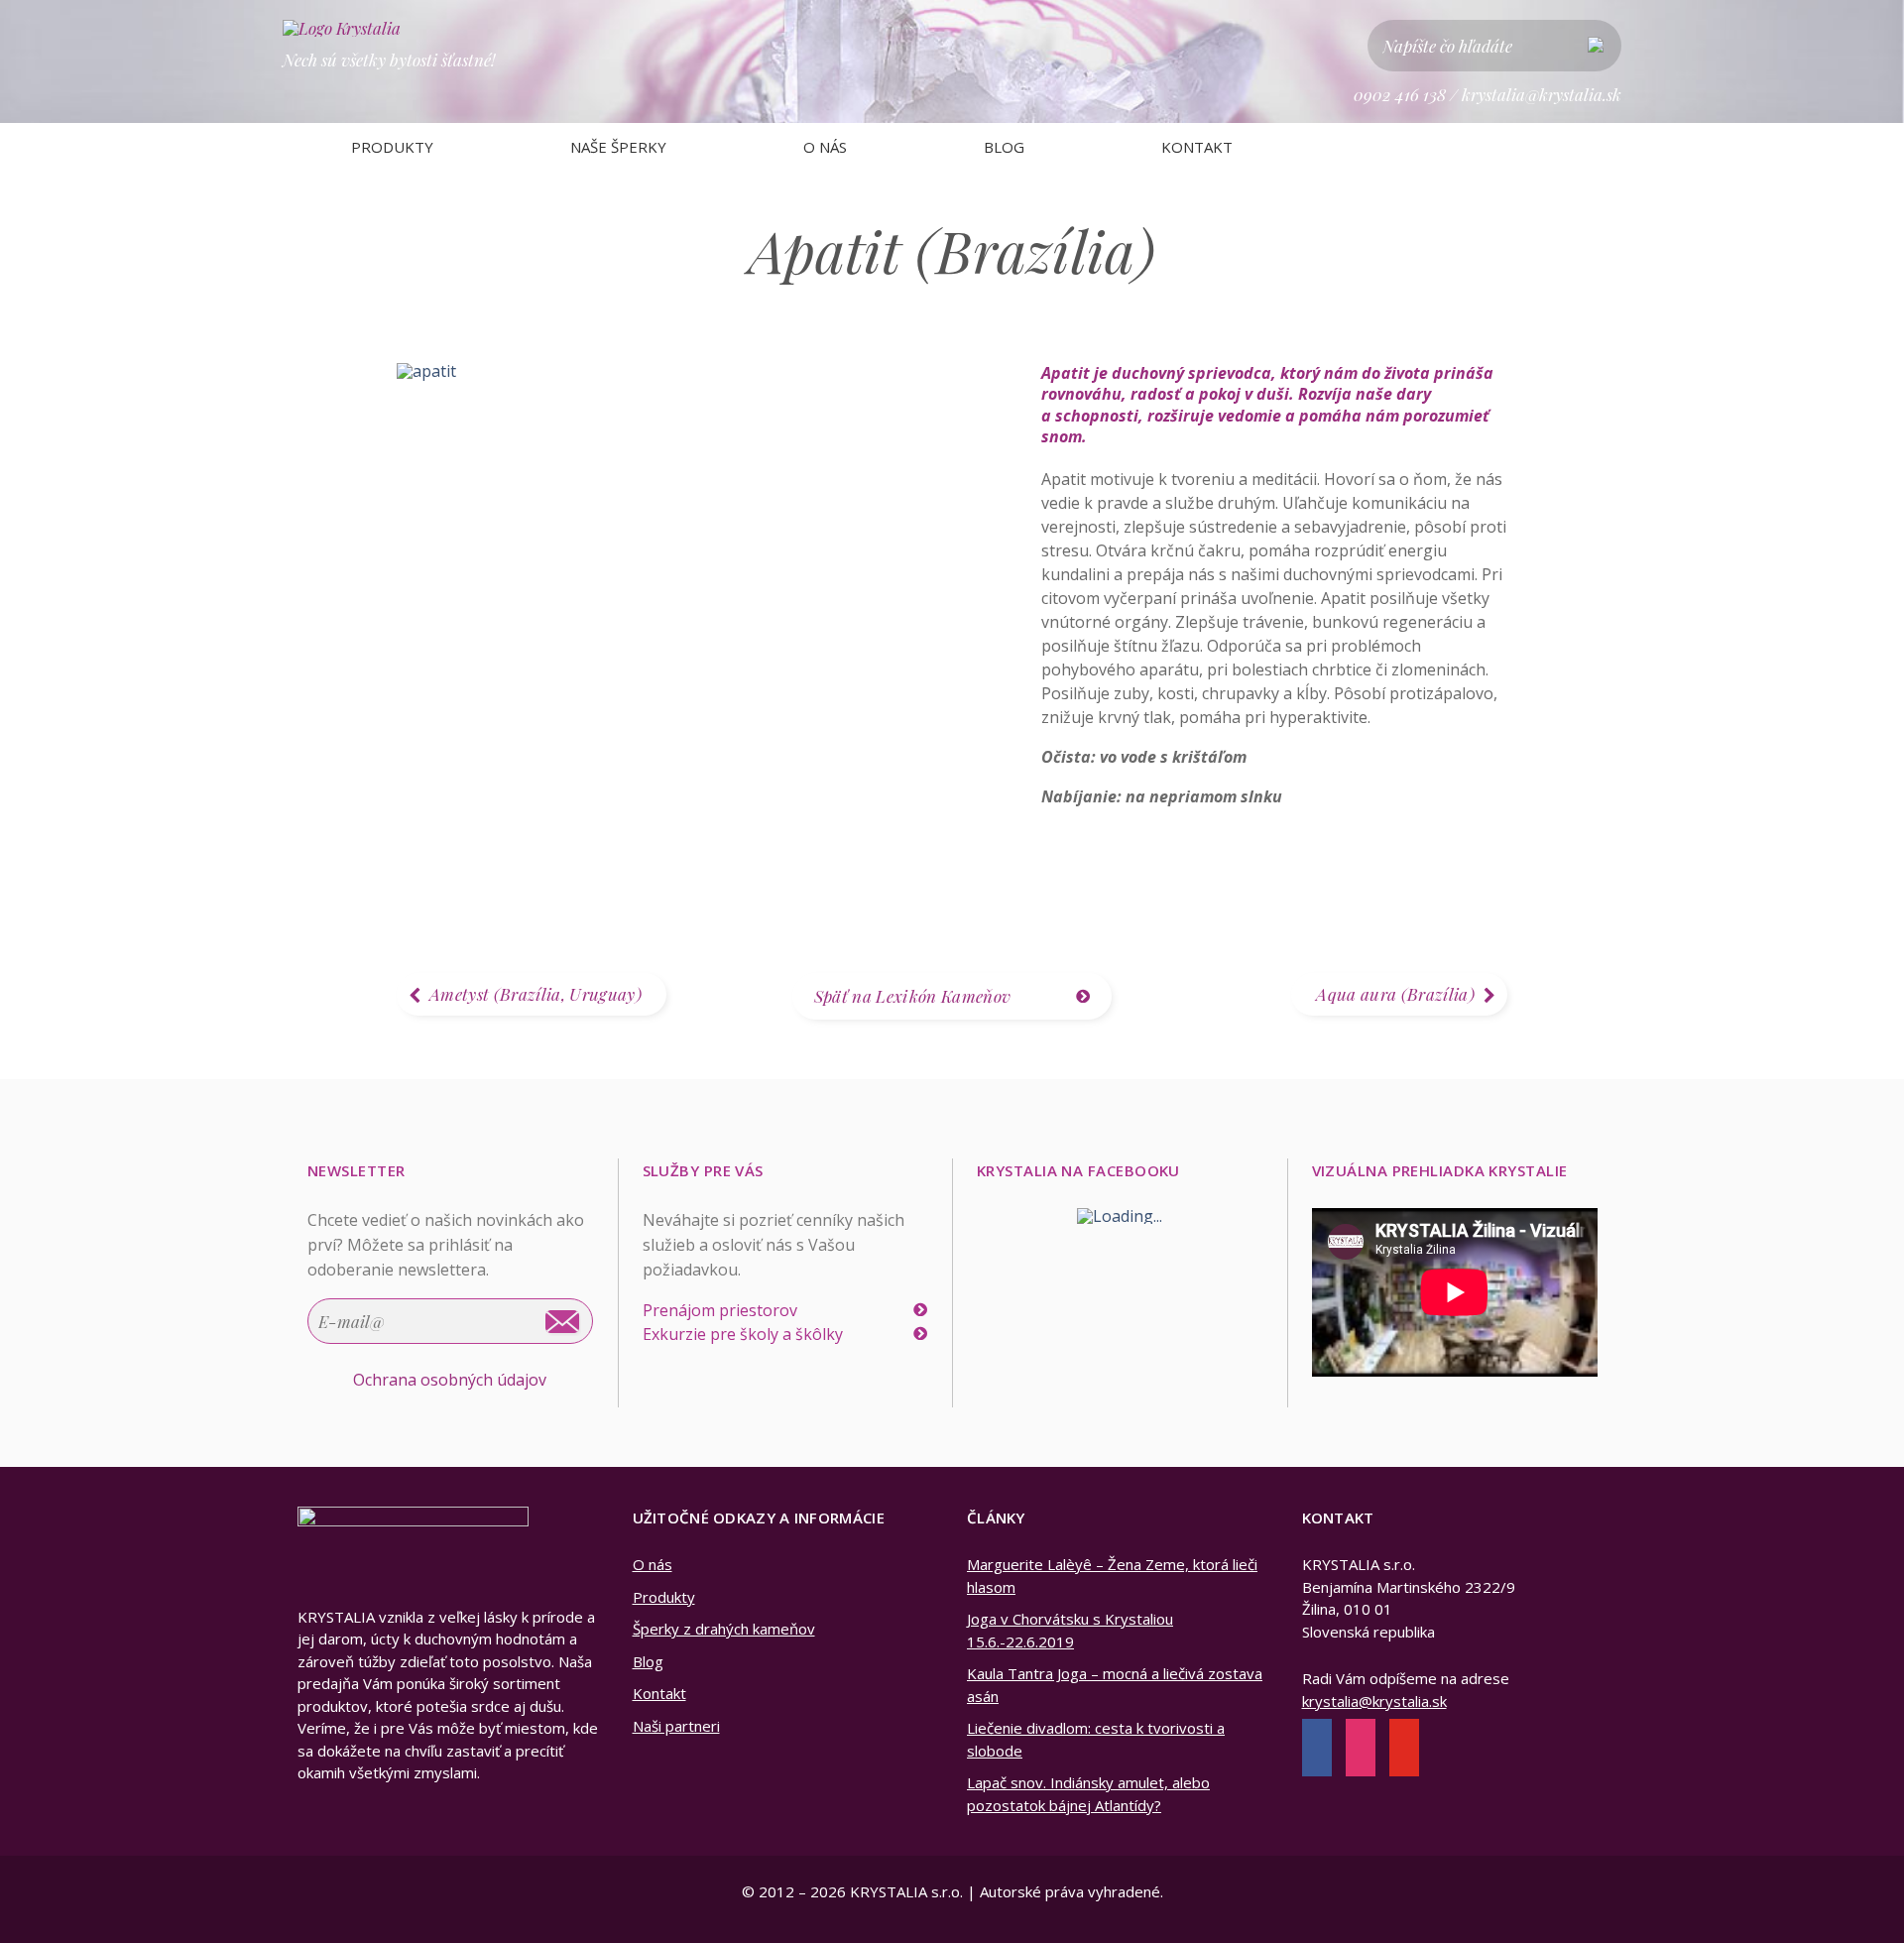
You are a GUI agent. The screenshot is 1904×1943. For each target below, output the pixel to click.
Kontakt (1197, 147)
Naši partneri (676, 1726)
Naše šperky (618, 147)
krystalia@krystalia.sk (1542, 94)
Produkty (392, 147)
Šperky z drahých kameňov (724, 1629)
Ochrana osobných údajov (450, 1380)
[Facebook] (1317, 1750)
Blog (1004, 147)
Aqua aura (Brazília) (1395, 994)
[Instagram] (1361, 1750)
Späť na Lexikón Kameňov (913, 996)
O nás (825, 147)
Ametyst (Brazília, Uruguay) (535, 994)
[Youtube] (1404, 1750)
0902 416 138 (1400, 94)
